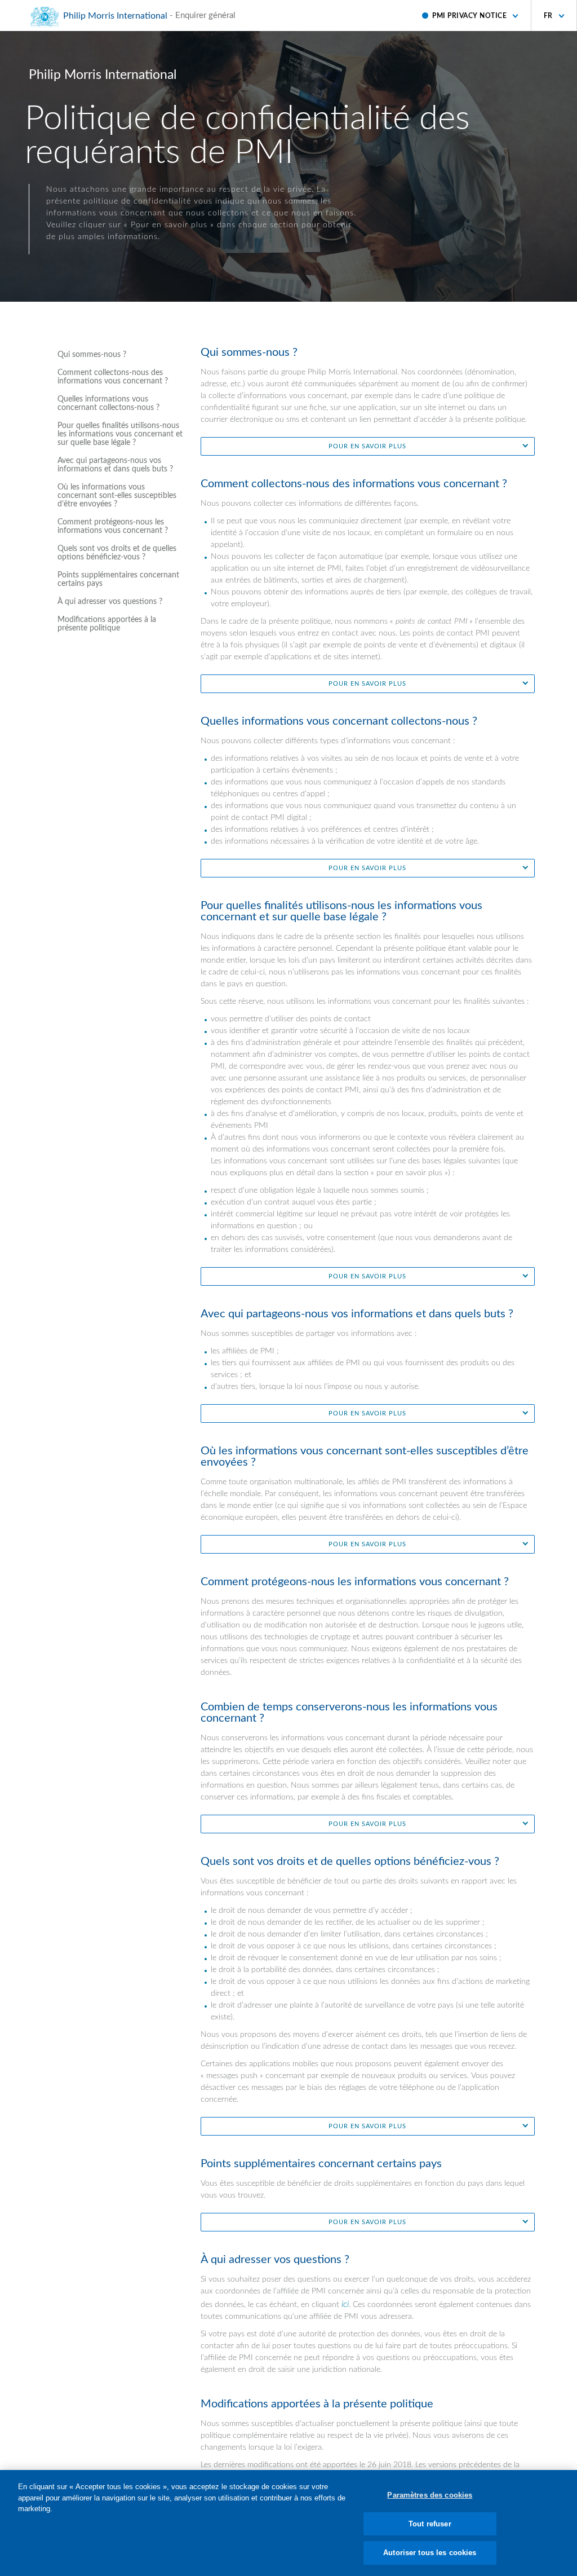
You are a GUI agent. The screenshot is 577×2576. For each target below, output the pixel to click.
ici (345, 2304)
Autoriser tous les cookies (430, 2553)
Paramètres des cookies (430, 2495)
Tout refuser (430, 2524)
